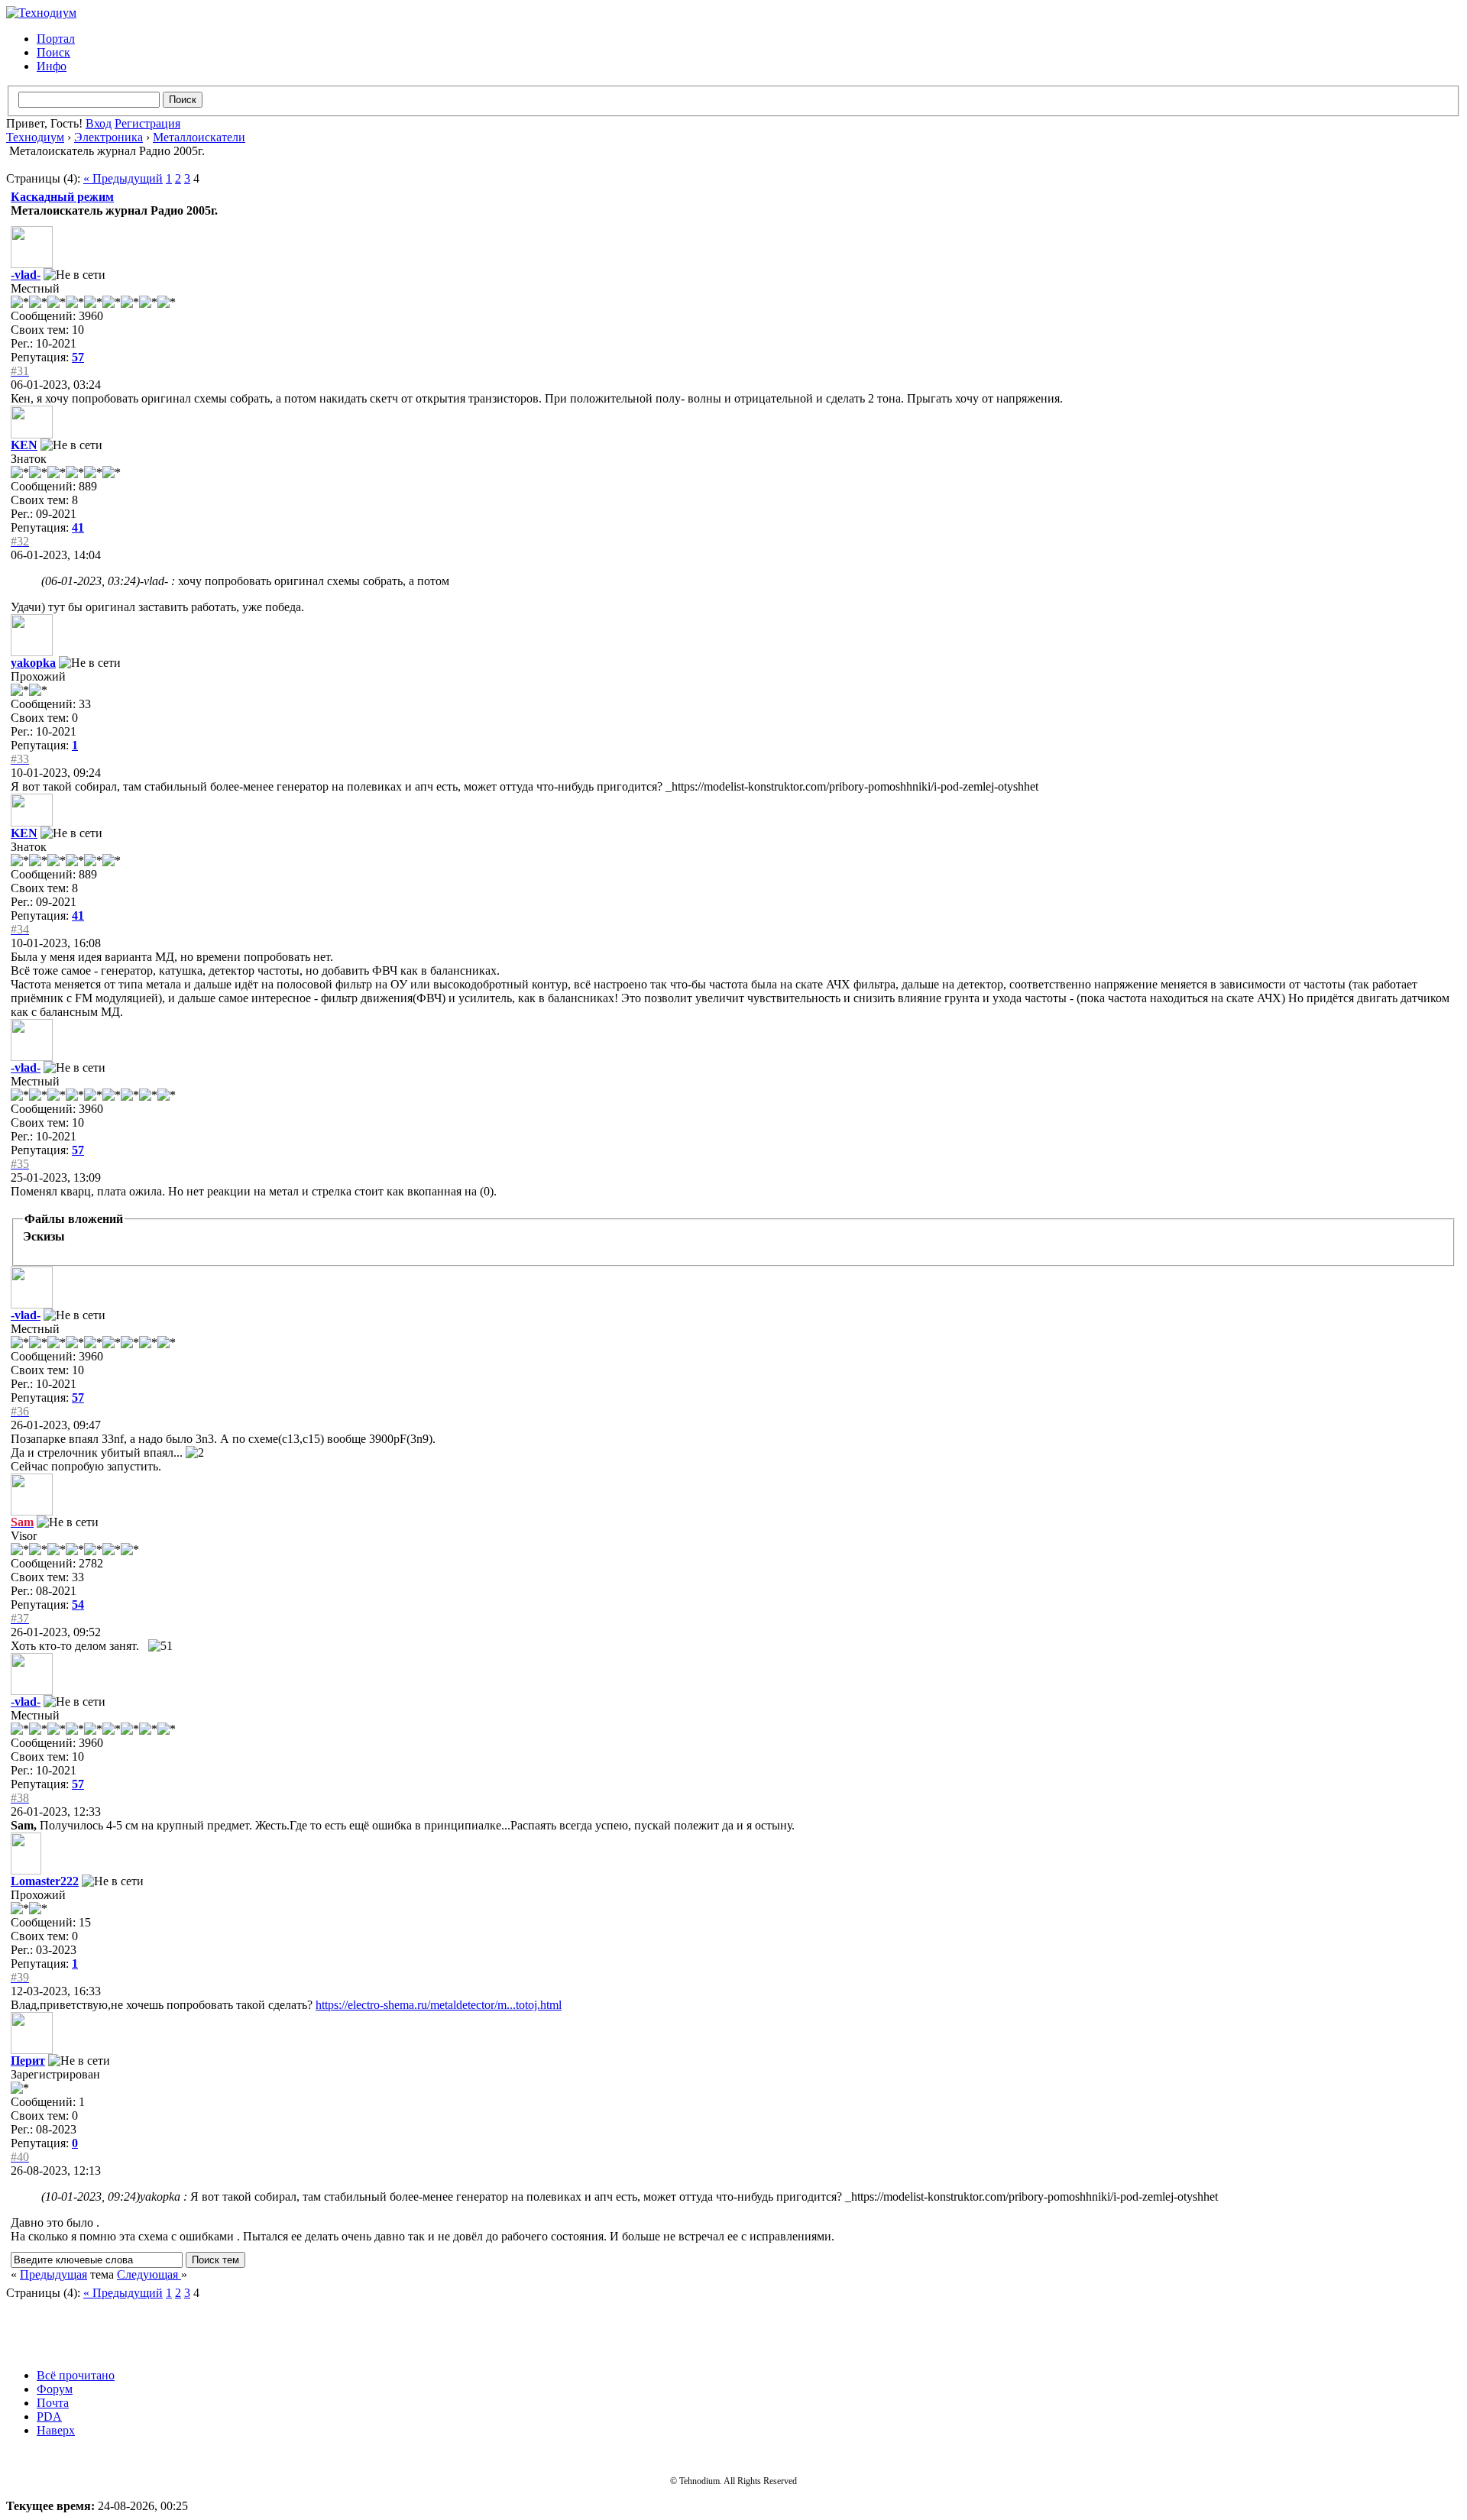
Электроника (108, 137)
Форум (55, 2389)
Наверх (56, 2430)
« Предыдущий (123, 178)
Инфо (52, 66)
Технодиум (35, 137)
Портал (56, 39)
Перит (28, 2061)
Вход (99, 123)
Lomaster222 (45, 1881)
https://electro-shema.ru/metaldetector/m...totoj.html (439, 2005)
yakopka (33, 663)
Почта (53, 2403)
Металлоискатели (199, 137)
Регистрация (147, 123)
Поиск (53, 52)
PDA (49, 2416)
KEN (24, 445)
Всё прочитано (76, 2375)
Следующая (149, 2274)
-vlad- (26, 275)
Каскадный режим (62, 197)
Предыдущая (53, 2274)
